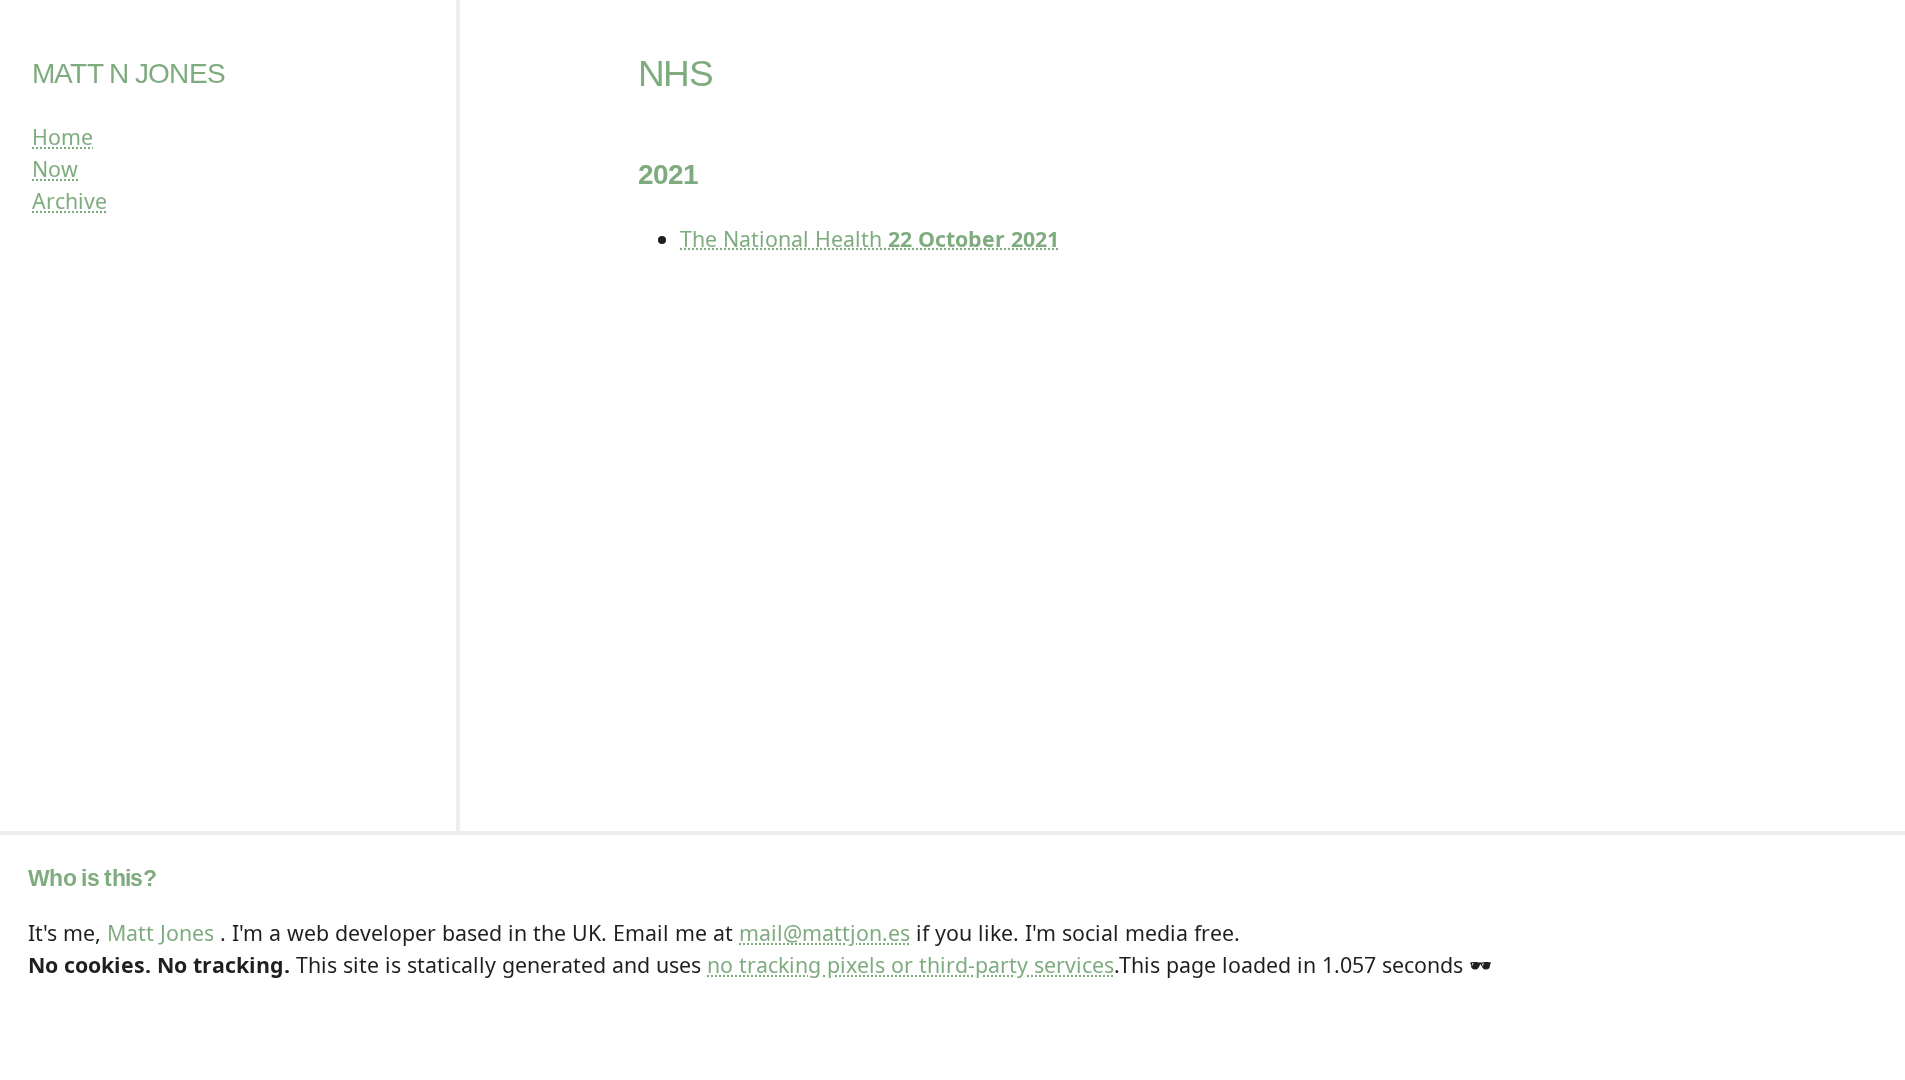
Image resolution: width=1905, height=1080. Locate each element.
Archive (69, 200)
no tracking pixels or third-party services (910, 964)
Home (62, 136)
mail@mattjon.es (824, 932)
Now (55, 168)
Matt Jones (160, 932)
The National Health (869, 238)
